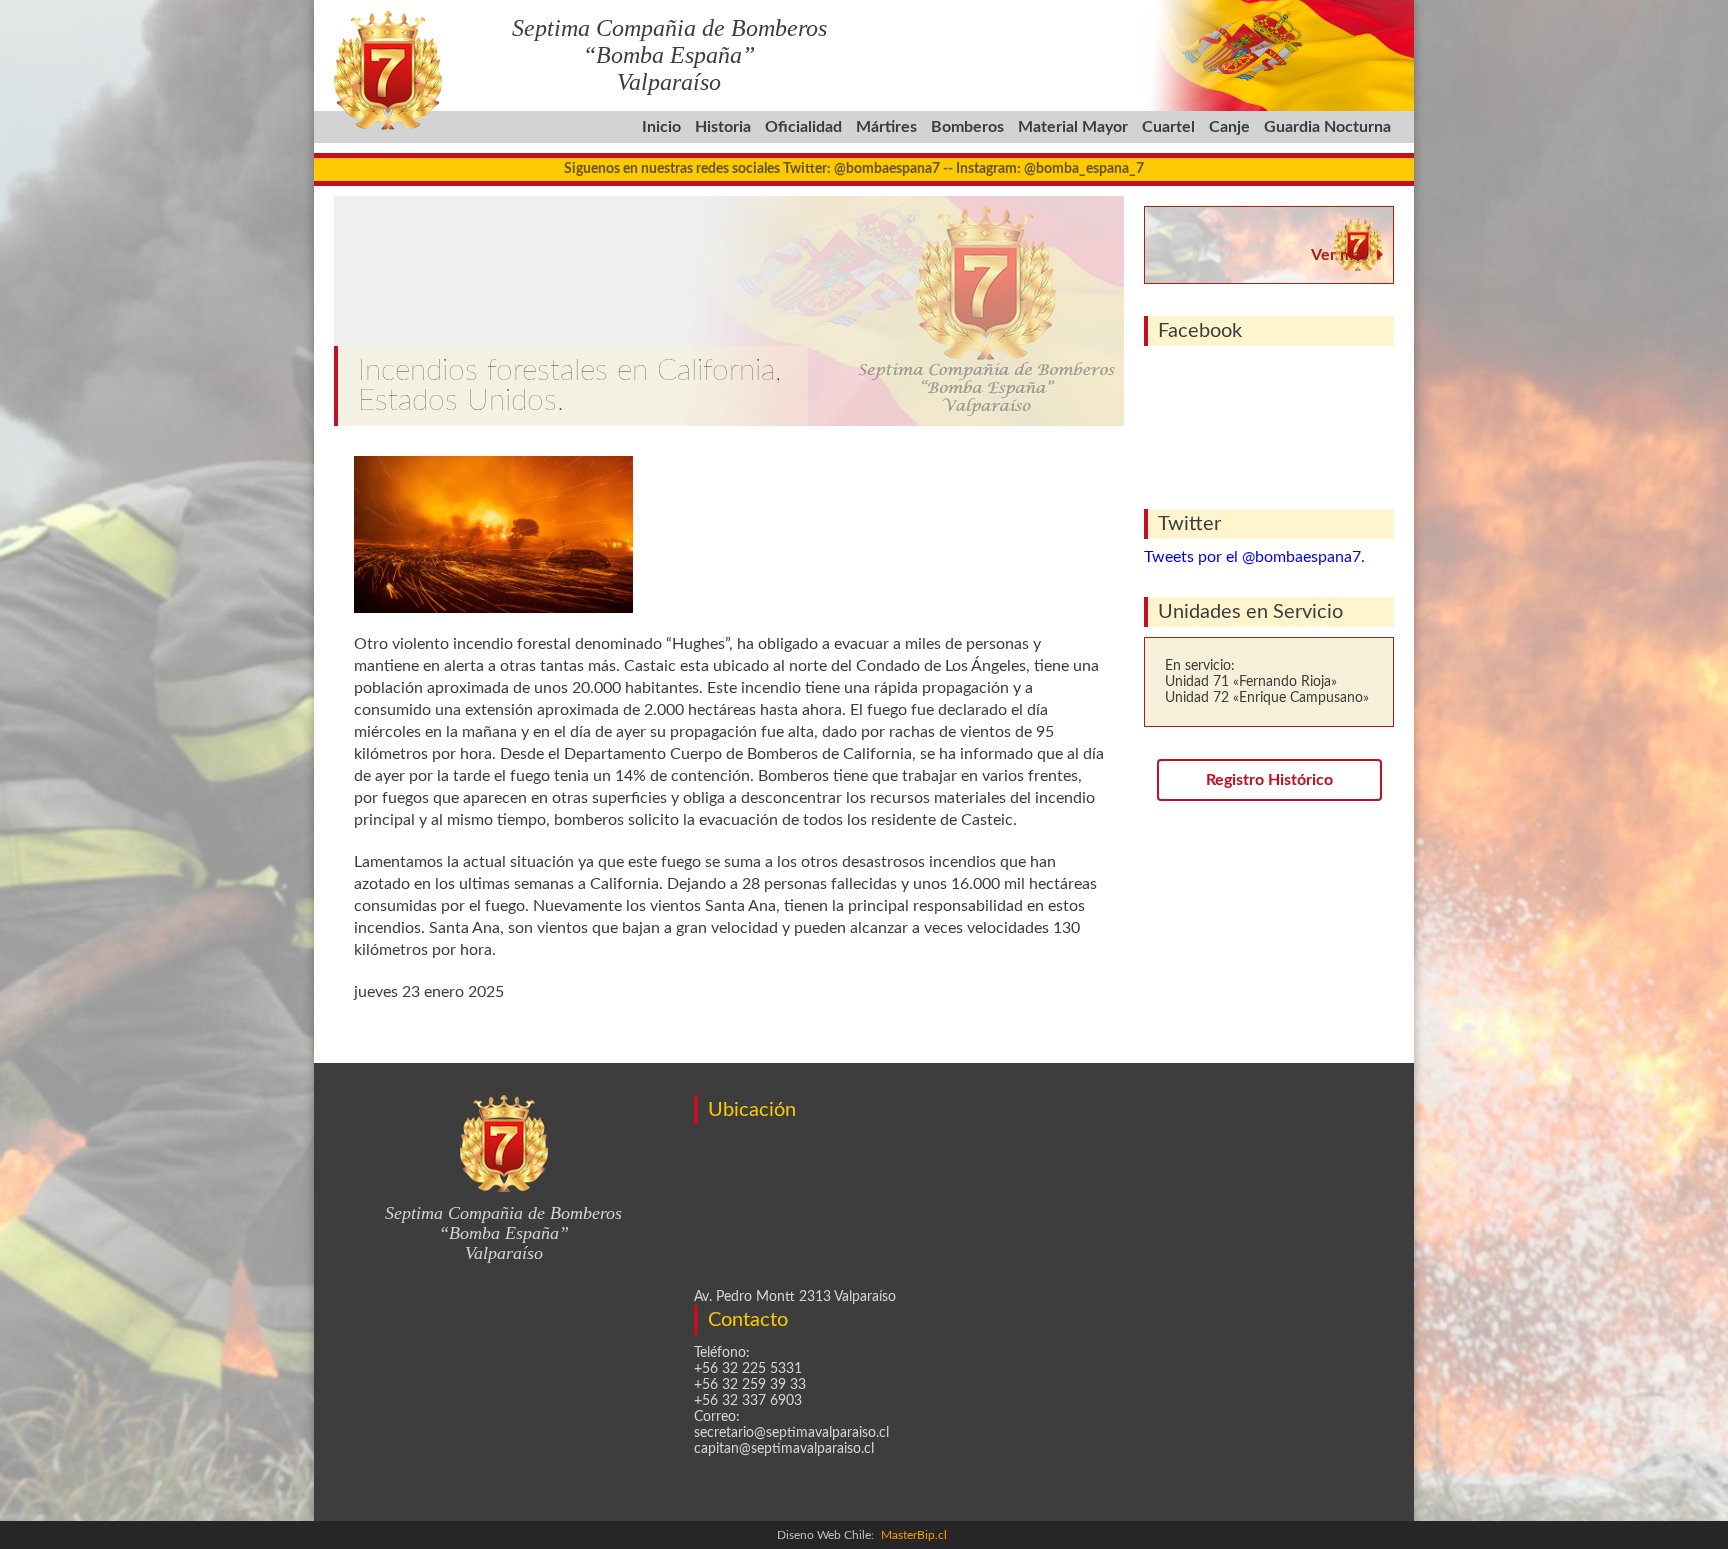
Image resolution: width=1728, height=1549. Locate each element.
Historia (723, 127)
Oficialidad (803, 127)
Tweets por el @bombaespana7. (1254, 557)
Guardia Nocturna (1327, 127)
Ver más (1339, 255)
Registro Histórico (1269, 780)
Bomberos (967, 127)
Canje (1229, 127)
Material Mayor (1073, 127)
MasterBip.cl (914, 1535)
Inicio (661, 127)
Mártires (886, 127)
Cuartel (1168, 127)
